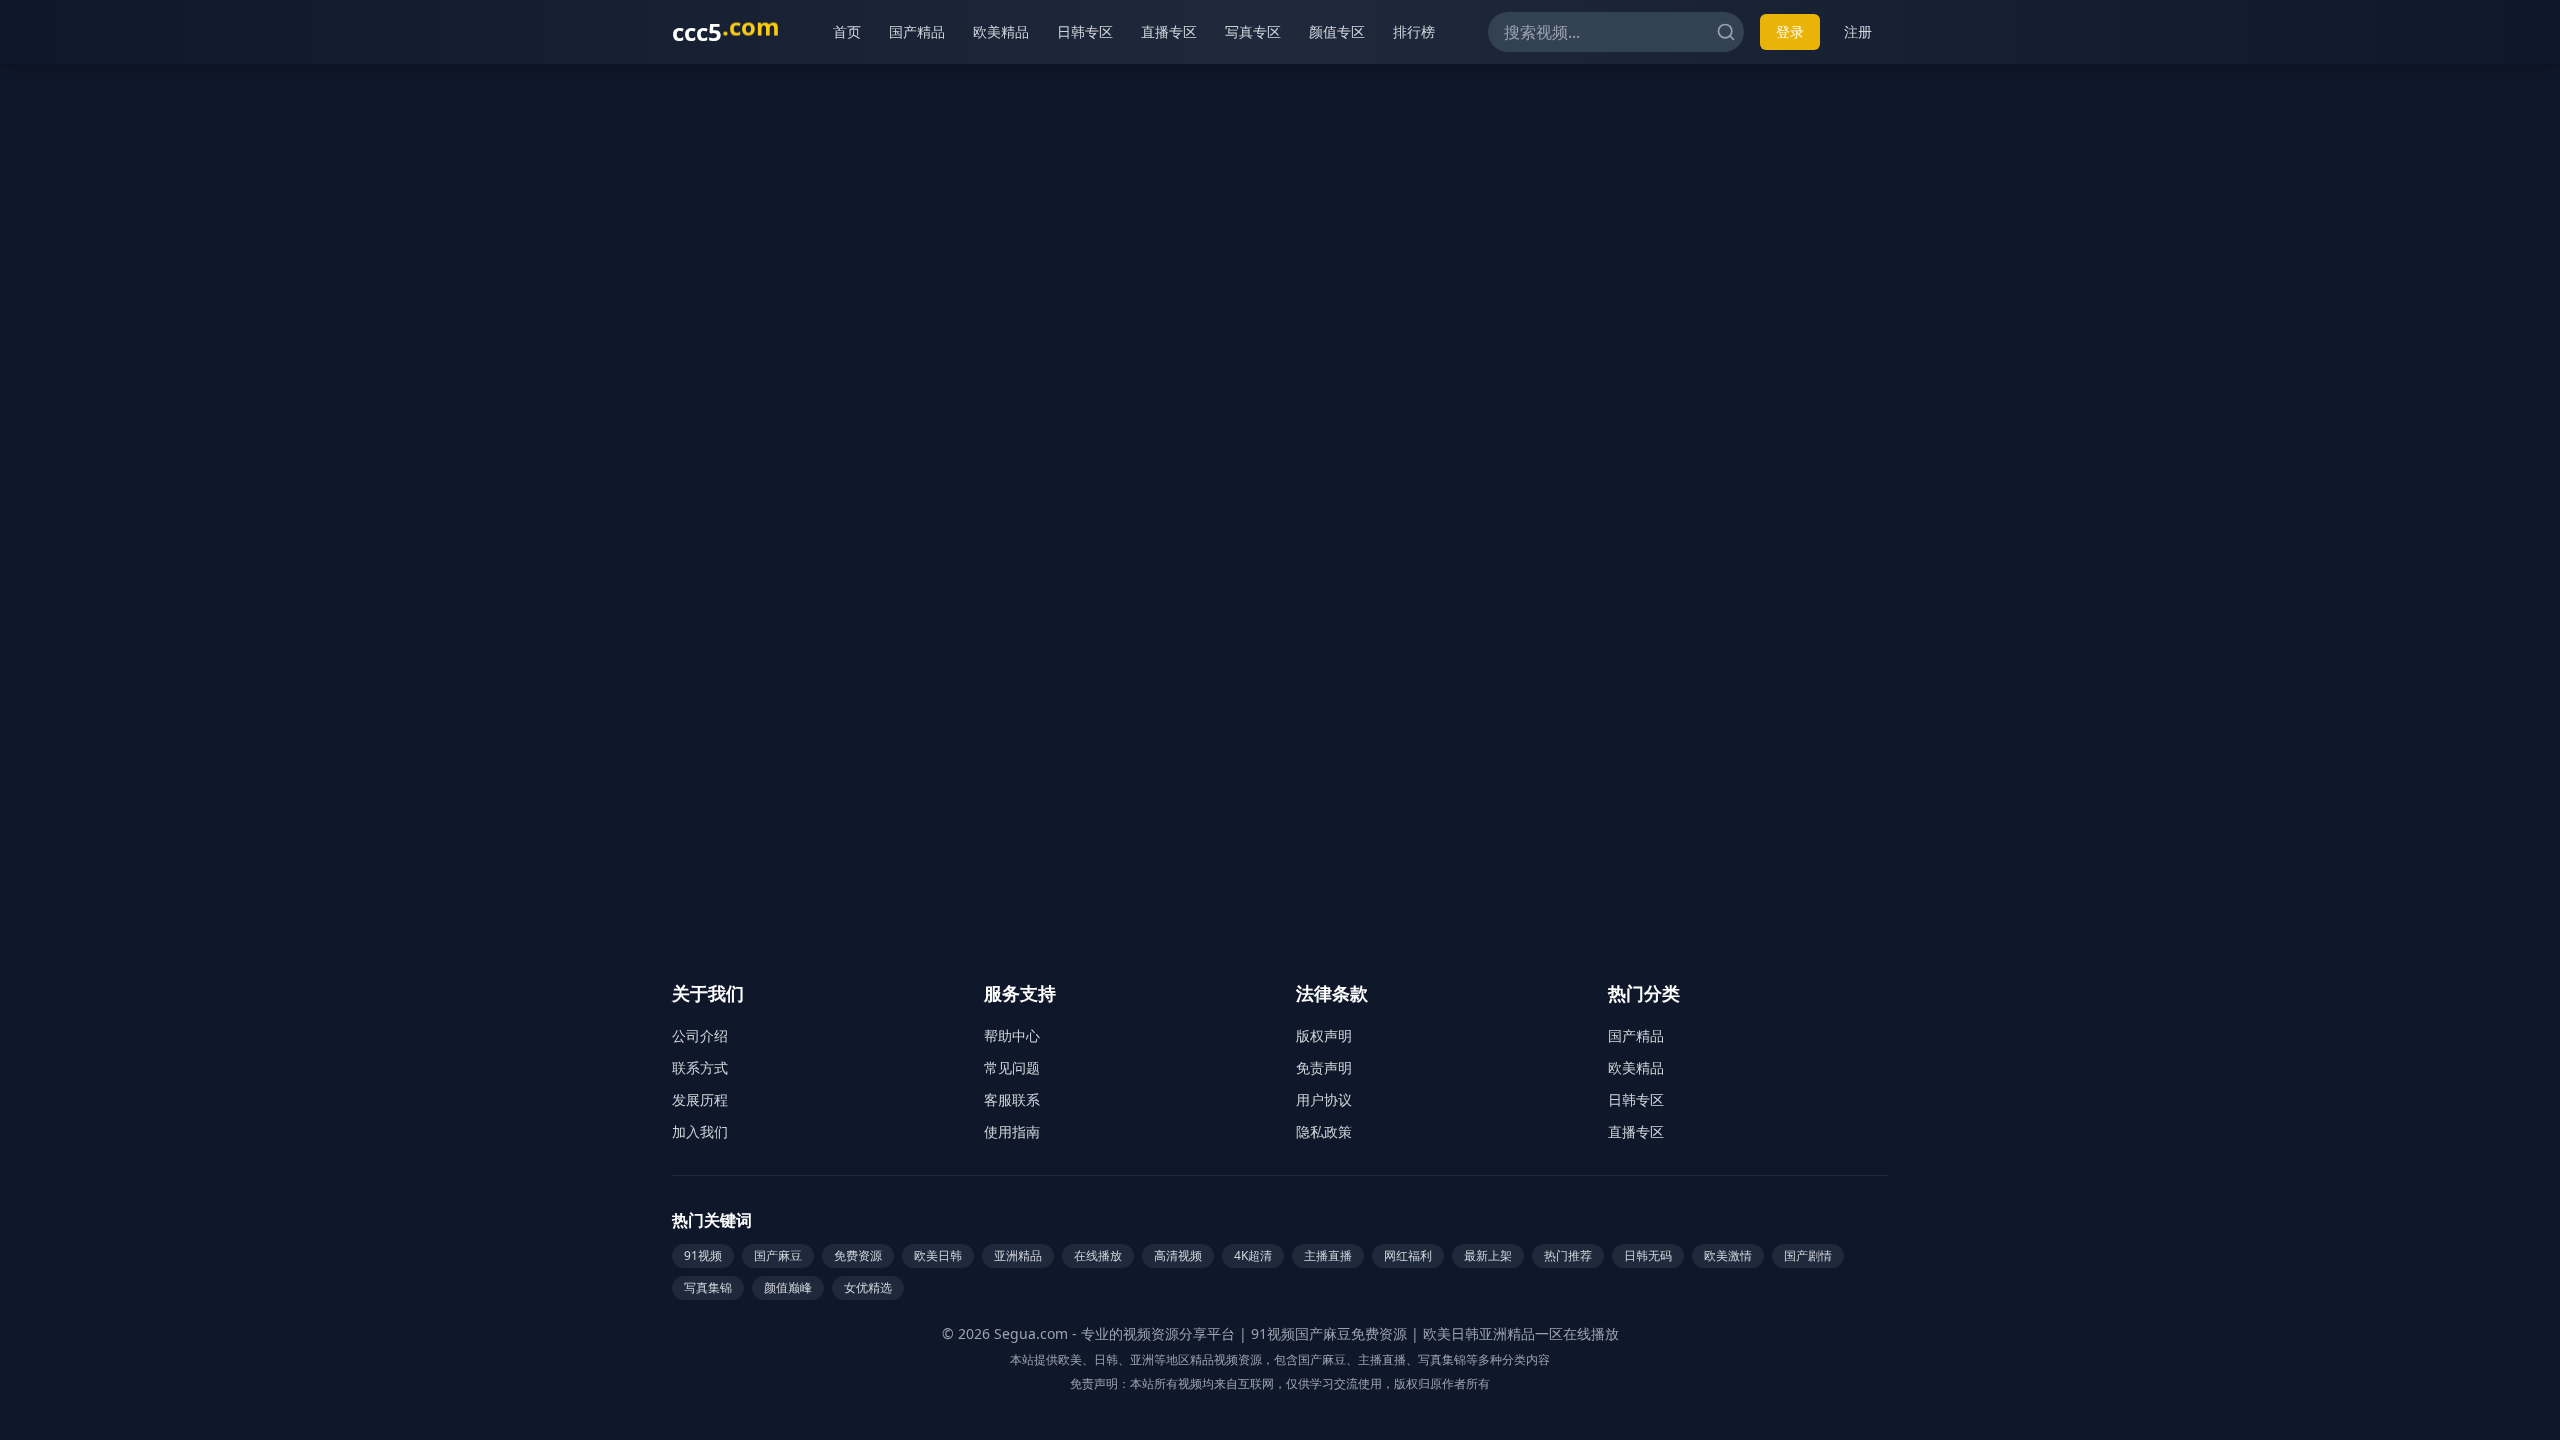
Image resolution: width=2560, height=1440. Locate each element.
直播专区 (1169, 31)
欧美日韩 (938, 1255)
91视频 (703, 1255)
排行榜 (1414, 31)
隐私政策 (1324, 1131)
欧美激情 (1728, 1255)
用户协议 (1324, 1099)
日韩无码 (1648, 1255)
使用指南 (1012, 1131)
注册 (1858, 31)
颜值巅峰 (788, 1287)
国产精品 (917, 31)
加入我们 (700, 1131)
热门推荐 (1568, 1255)
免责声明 (1324, 1067)
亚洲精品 (1018, 1255)
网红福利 (1408, 1255)
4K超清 (1253, 1255)
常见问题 (1012, 1067)
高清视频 (1178, 1255)
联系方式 (700, 1067)
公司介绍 (700, 1035)
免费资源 (858, 1255)
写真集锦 (708, 1287)
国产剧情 (1808, 1255)
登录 (1790, 31)
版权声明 (1324, 1035)
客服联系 (1012, 1099)
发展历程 (700, 1099)
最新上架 (1488, 1255)
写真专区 (1253, 31)
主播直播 (1328, 1255)
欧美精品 (1001, 31)
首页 (847, 31)
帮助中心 (1012, 1035)
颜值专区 (1337, 31)
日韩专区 (1085, 31)
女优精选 (868, 1287)
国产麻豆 (778, 1255)
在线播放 (1098, 1255)
